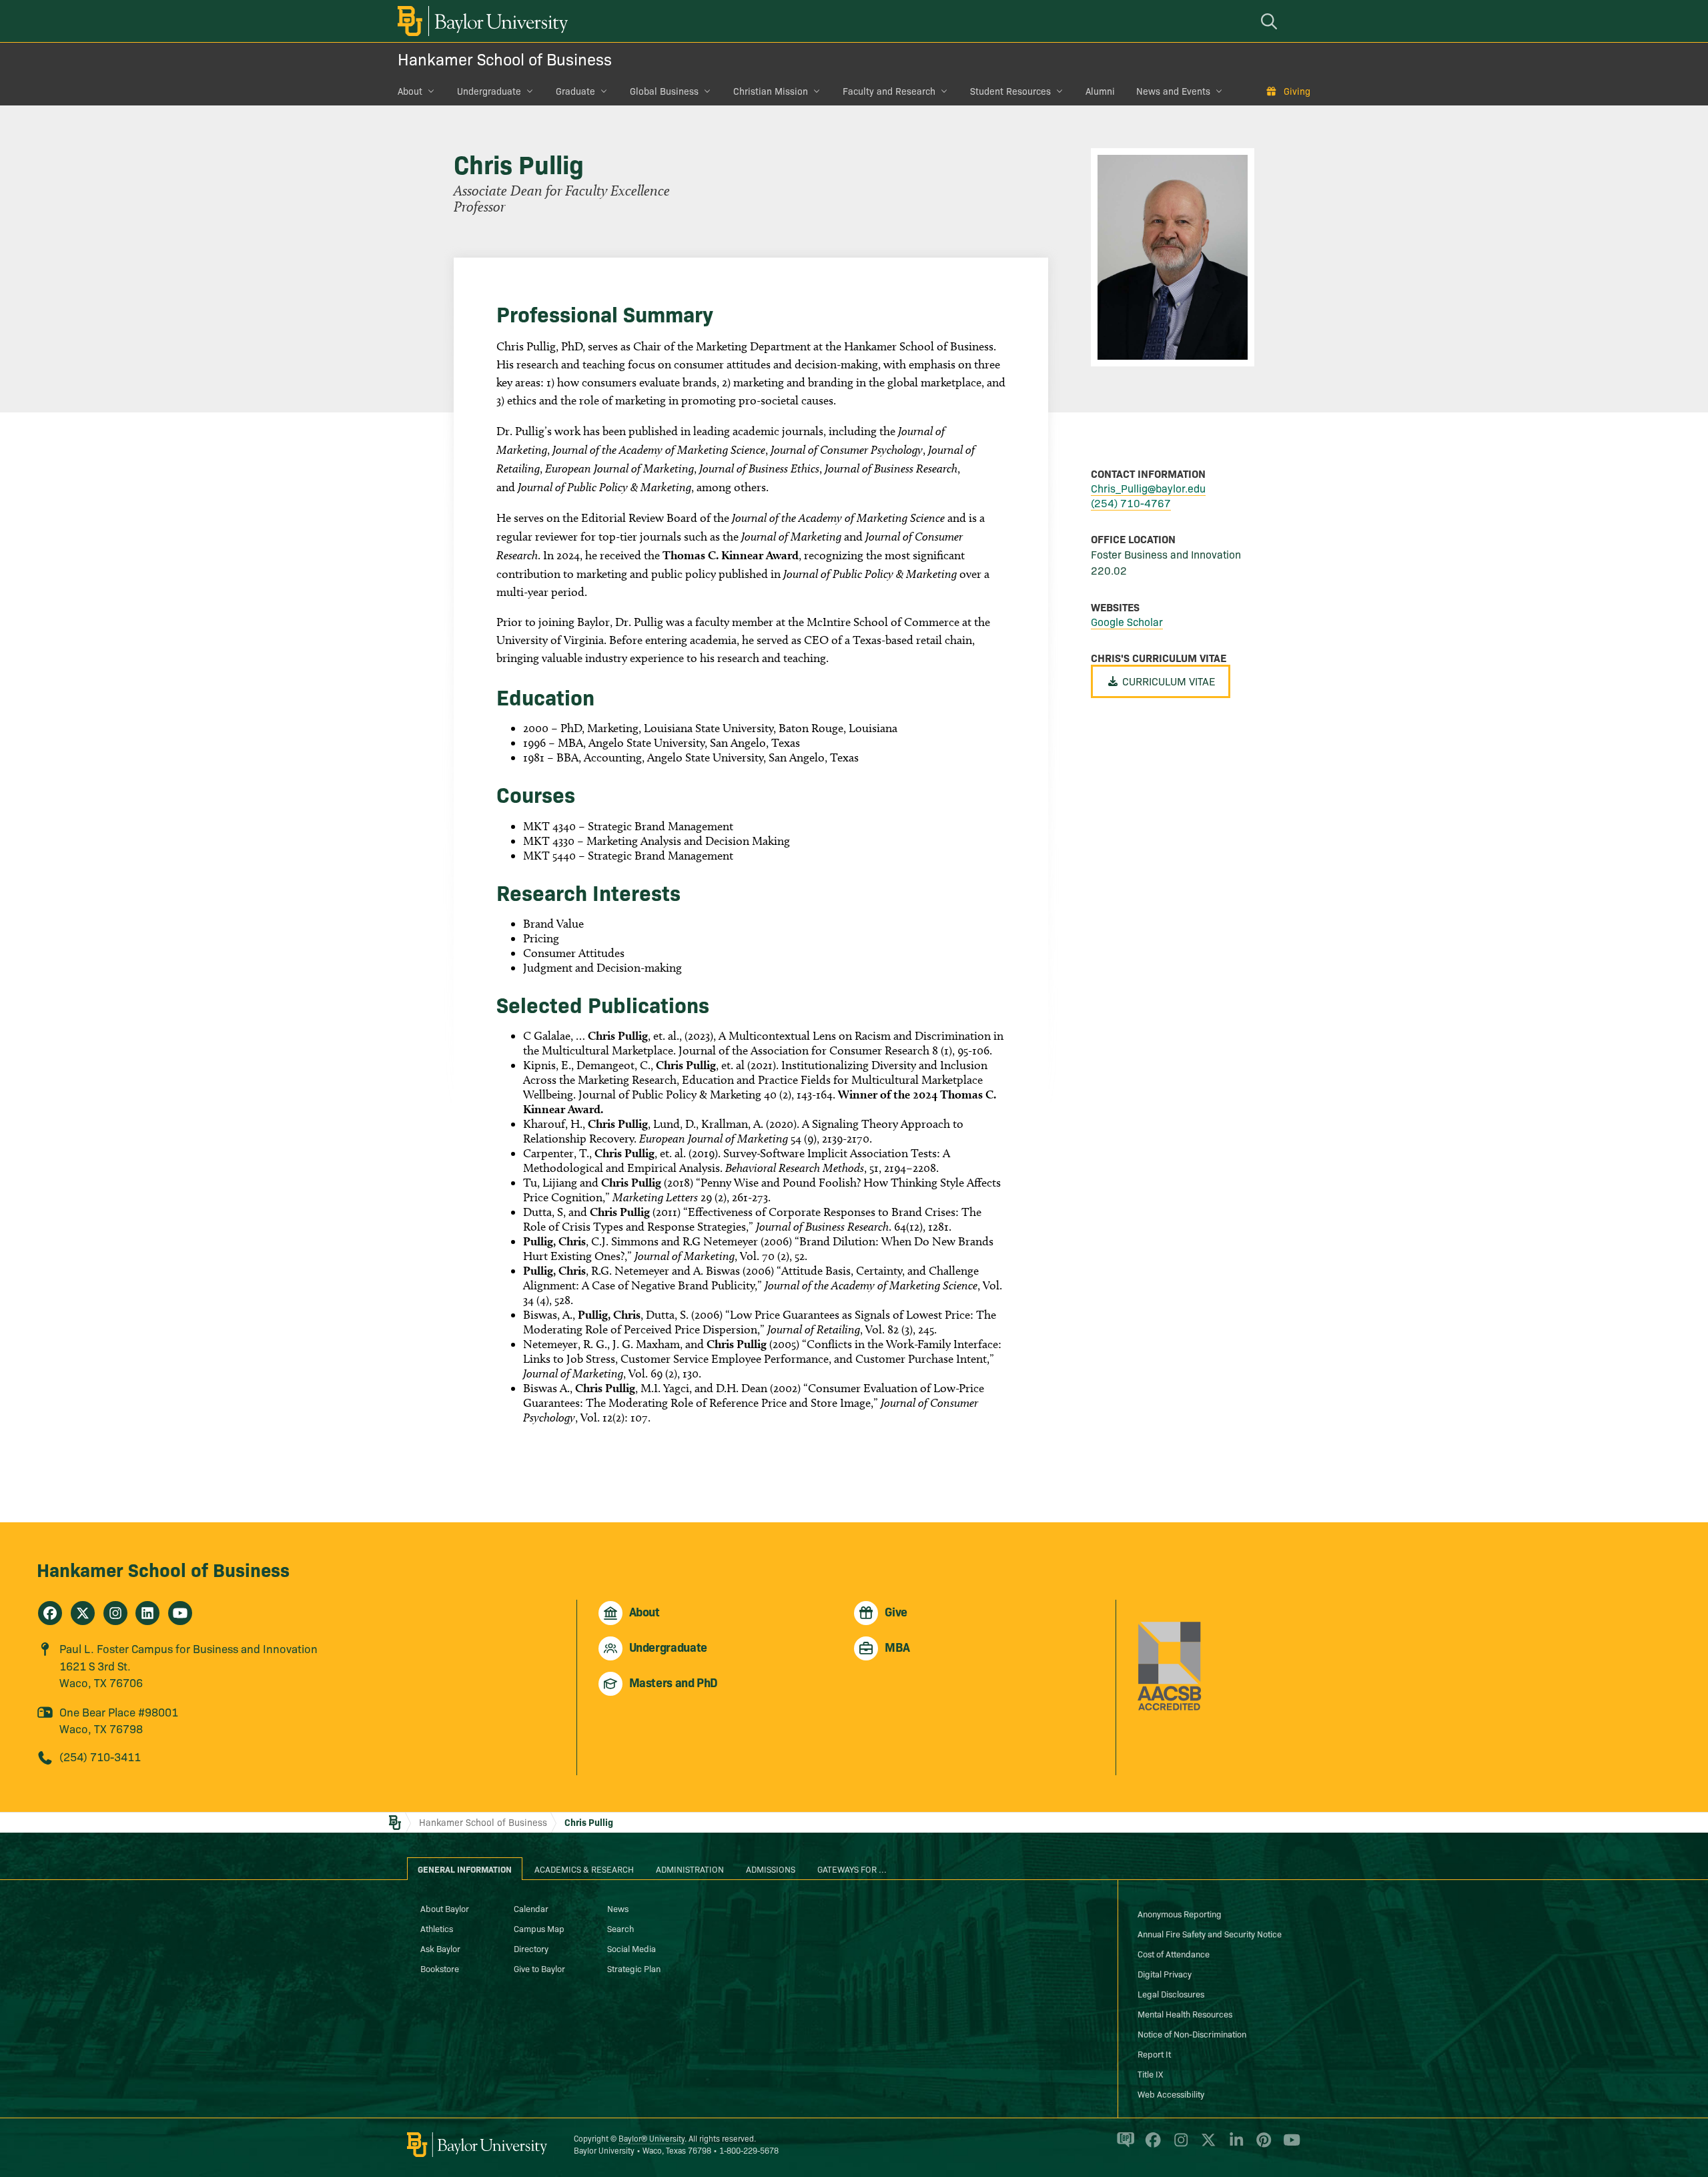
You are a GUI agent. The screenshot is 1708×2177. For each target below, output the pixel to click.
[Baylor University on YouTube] (1288, 2146)
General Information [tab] (465, 1869)
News (618, 1908)
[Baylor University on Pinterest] (1261, 2146)
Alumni (1100, 91)
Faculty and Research (889, 91)
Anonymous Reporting (1180, 1913)
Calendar (531, 1908)
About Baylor (445, 1908)
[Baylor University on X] (1206, 2146)
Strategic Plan (634, 1968)
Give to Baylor (539, 1968)
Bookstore (440, 1968)
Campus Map (539, 1928)
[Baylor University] (480, 21)
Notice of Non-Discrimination (1192, 2034)
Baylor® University (652, 2138)
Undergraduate (489, 91)
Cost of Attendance (1174, 1953)
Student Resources (1010, 91)
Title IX (1150, 2074)
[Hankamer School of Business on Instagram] (115, 1613)
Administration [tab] (690, 1869)
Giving (1297, 91)
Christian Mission (771, 91)
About (410, 91)
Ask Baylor (440, 1948)
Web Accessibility (1171, 2094)
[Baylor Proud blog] (1123, 2146)
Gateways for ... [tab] (852, 1869)
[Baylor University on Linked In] (1234, 2146)
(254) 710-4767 (1131, 503)
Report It (1154, 2054)
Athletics (437, 1928)
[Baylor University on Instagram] (1179, 2146)
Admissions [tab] (771, 1869)
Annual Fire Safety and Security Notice (1210, 1933)
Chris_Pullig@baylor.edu (1148, 488)
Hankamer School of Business (505, 58)
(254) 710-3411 (100, 1756)
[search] (1271, 21)
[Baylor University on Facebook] (1151, 2146)
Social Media (631, 1948)
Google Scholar (1127, 621)
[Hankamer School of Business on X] (83, 1613)
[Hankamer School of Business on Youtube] (180, 1613)
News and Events (1173, 91)
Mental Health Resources (1185, 2013)
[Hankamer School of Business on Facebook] (50, 1613)
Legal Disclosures (1171, 1993)
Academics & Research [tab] (584, 1869)
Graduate (575, 91)
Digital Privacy (1165, 1973)
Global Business (664, 91)
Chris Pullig (589, 1822)
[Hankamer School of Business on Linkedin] (147, 1613)
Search (620, 1928)
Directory (531, 1948)
